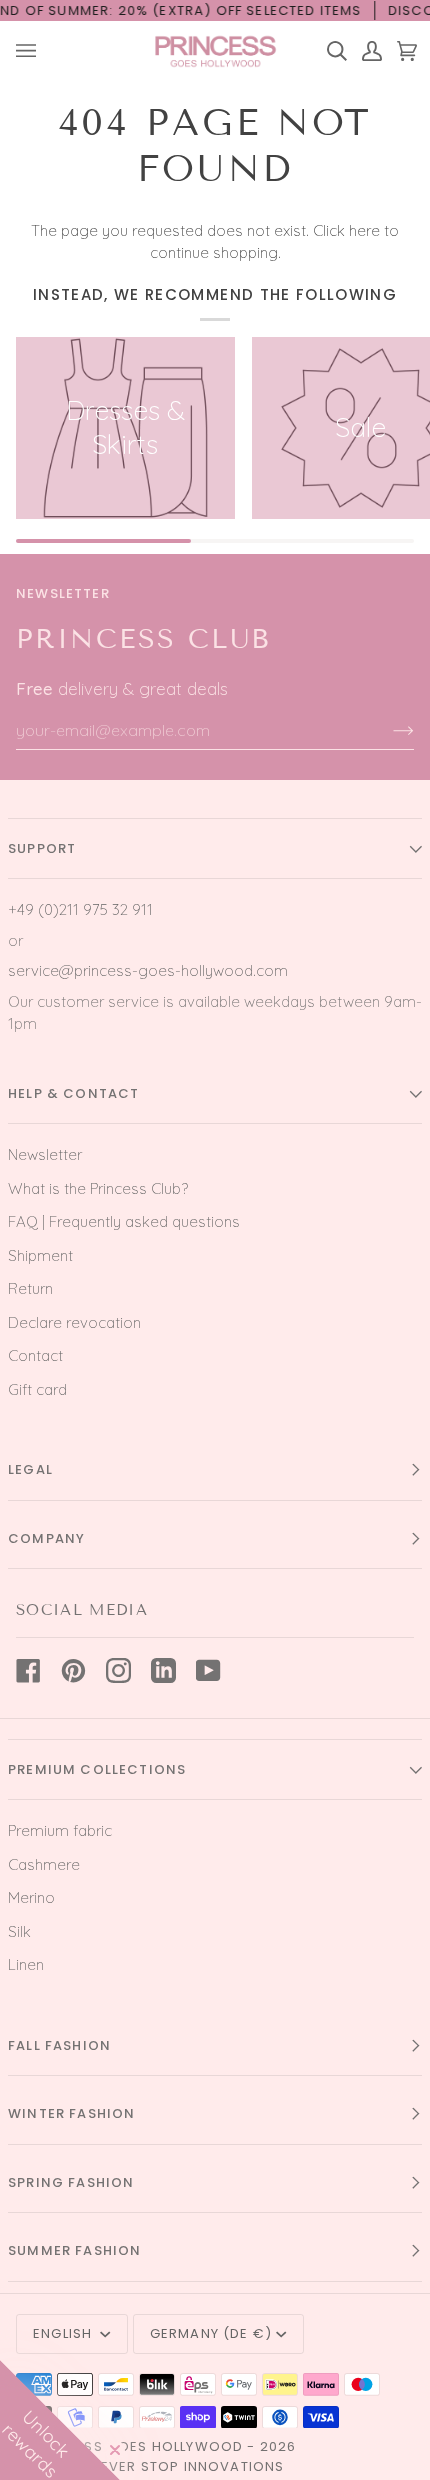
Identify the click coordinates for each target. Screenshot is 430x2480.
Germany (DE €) (211, 2333)
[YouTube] (208, 1670)
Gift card (37, 1389)
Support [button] (42, 848)
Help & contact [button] (73, 1093)
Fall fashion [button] (59, 2045)
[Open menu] (33, 51)
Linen (26, 1964)
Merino (31, 1897)
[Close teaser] (115, 2450)
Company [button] (46, 1538)
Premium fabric (60, 1830)
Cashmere (44, 1864)
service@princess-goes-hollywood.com (148, 970)
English (64, 2333)
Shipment (40, 1255)
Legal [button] (30, 1469)
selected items (304, 10)
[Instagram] (118, 1670)
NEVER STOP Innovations (188, 2466)
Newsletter (45, 1154)
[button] (60, 2420)
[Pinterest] (73, 1670)
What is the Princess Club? (98, 1188)
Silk (19, 1931)
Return (30, 1288)
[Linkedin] (163, 1670)
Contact (35, 1355)
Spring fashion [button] (71, 2182)
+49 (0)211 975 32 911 (80, 909)
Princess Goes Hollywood (137, 2446)
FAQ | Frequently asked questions (124, 1221)
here (364, 230)
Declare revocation (74, 1322)
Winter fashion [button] (71, 2113)
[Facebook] (28, 1670)
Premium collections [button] (97, 1769)
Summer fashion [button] (74, 2250)
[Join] (387, 730)
